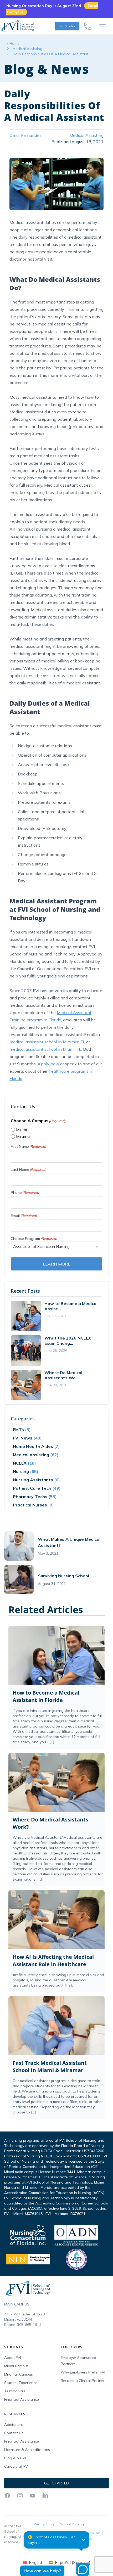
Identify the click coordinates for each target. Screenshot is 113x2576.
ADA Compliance (47, 2532)
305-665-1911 (29, 2325)
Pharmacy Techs (30, 1497)
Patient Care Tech (32, 1488)
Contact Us (14, 2433)
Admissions (14, 2425)
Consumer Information (83, 2532)
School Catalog (72, 2524)
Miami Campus (16, 2366)
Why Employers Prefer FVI (83, 2372)
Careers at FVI (16, 2466)
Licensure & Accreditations (27, 2450)
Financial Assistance (22, 2399)
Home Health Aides (33, 1446)
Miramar (24, 1136)
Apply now (49, 1064)
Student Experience (21, 2383)
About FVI (13, 2358)
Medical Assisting (27, 49)
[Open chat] (81, 2571)
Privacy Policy (44, 2524)
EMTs (18, 1430)
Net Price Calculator (49, 2539)
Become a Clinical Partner (83, 2381)
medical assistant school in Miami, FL (45, 1049)
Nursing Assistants (33, 1480)
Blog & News (15, 2458)
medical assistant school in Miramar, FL (47, 1042)
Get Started (67, 26)
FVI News (23, 1438)
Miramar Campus (19, 2374)
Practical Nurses (30, 1505)
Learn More (57, 1264)
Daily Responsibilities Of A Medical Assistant (50, 54)
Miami (21, 1130)
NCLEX (20, 1463)
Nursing (21, 1471)
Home (14, 43)
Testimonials (15, 2391)
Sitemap (40, 2546)
